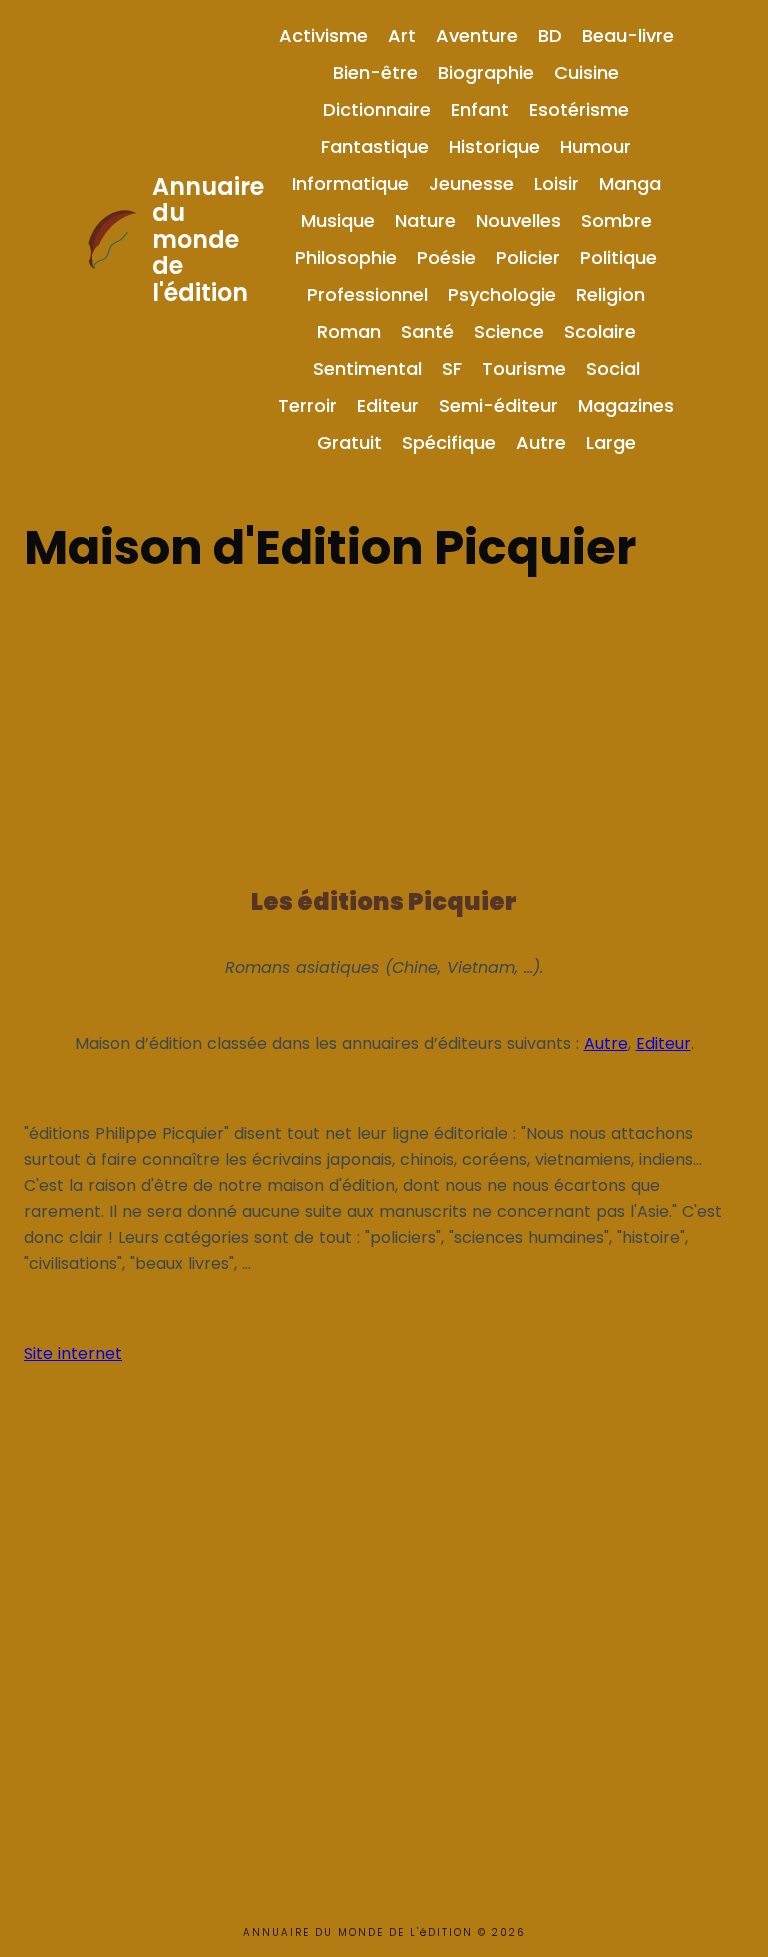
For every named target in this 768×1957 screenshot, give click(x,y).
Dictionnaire (377, 109)
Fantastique (375, 146)
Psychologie (502, 294)
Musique (338, 220)
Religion (610, 294)
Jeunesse (471, 183)
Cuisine (586, 72)
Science (509, 331)
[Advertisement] (384, 724)
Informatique (350, 183)
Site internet (73, 1353)
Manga (630, 183)
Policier (528, 257)
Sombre (616, 220)
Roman (349, 331)
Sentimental (367, 368)
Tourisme (524, 368)
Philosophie (346, 257)
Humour (595, 146)
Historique (494, 146)
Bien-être (375, 72)
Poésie (446, 257)
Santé (427, 331)
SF (452, 368)
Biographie (486, 72)
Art (402, 35)
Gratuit (349, 442)
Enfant (480, 109)
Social (613, 368)
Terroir (307, 405)
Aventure (477, 35)
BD (550, 35)
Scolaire (600, 331)
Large (611, 442)
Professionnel (367, 294)
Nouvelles (518, 220)
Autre (541, 442)
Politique (618, 257)
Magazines (626, 405)
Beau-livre (628, 35)
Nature (425, 220)
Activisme (323, 35)
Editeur (388, 405)
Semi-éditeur (498, 405)
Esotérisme (579, 109)
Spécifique (449, 442)
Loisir (556, 183)
